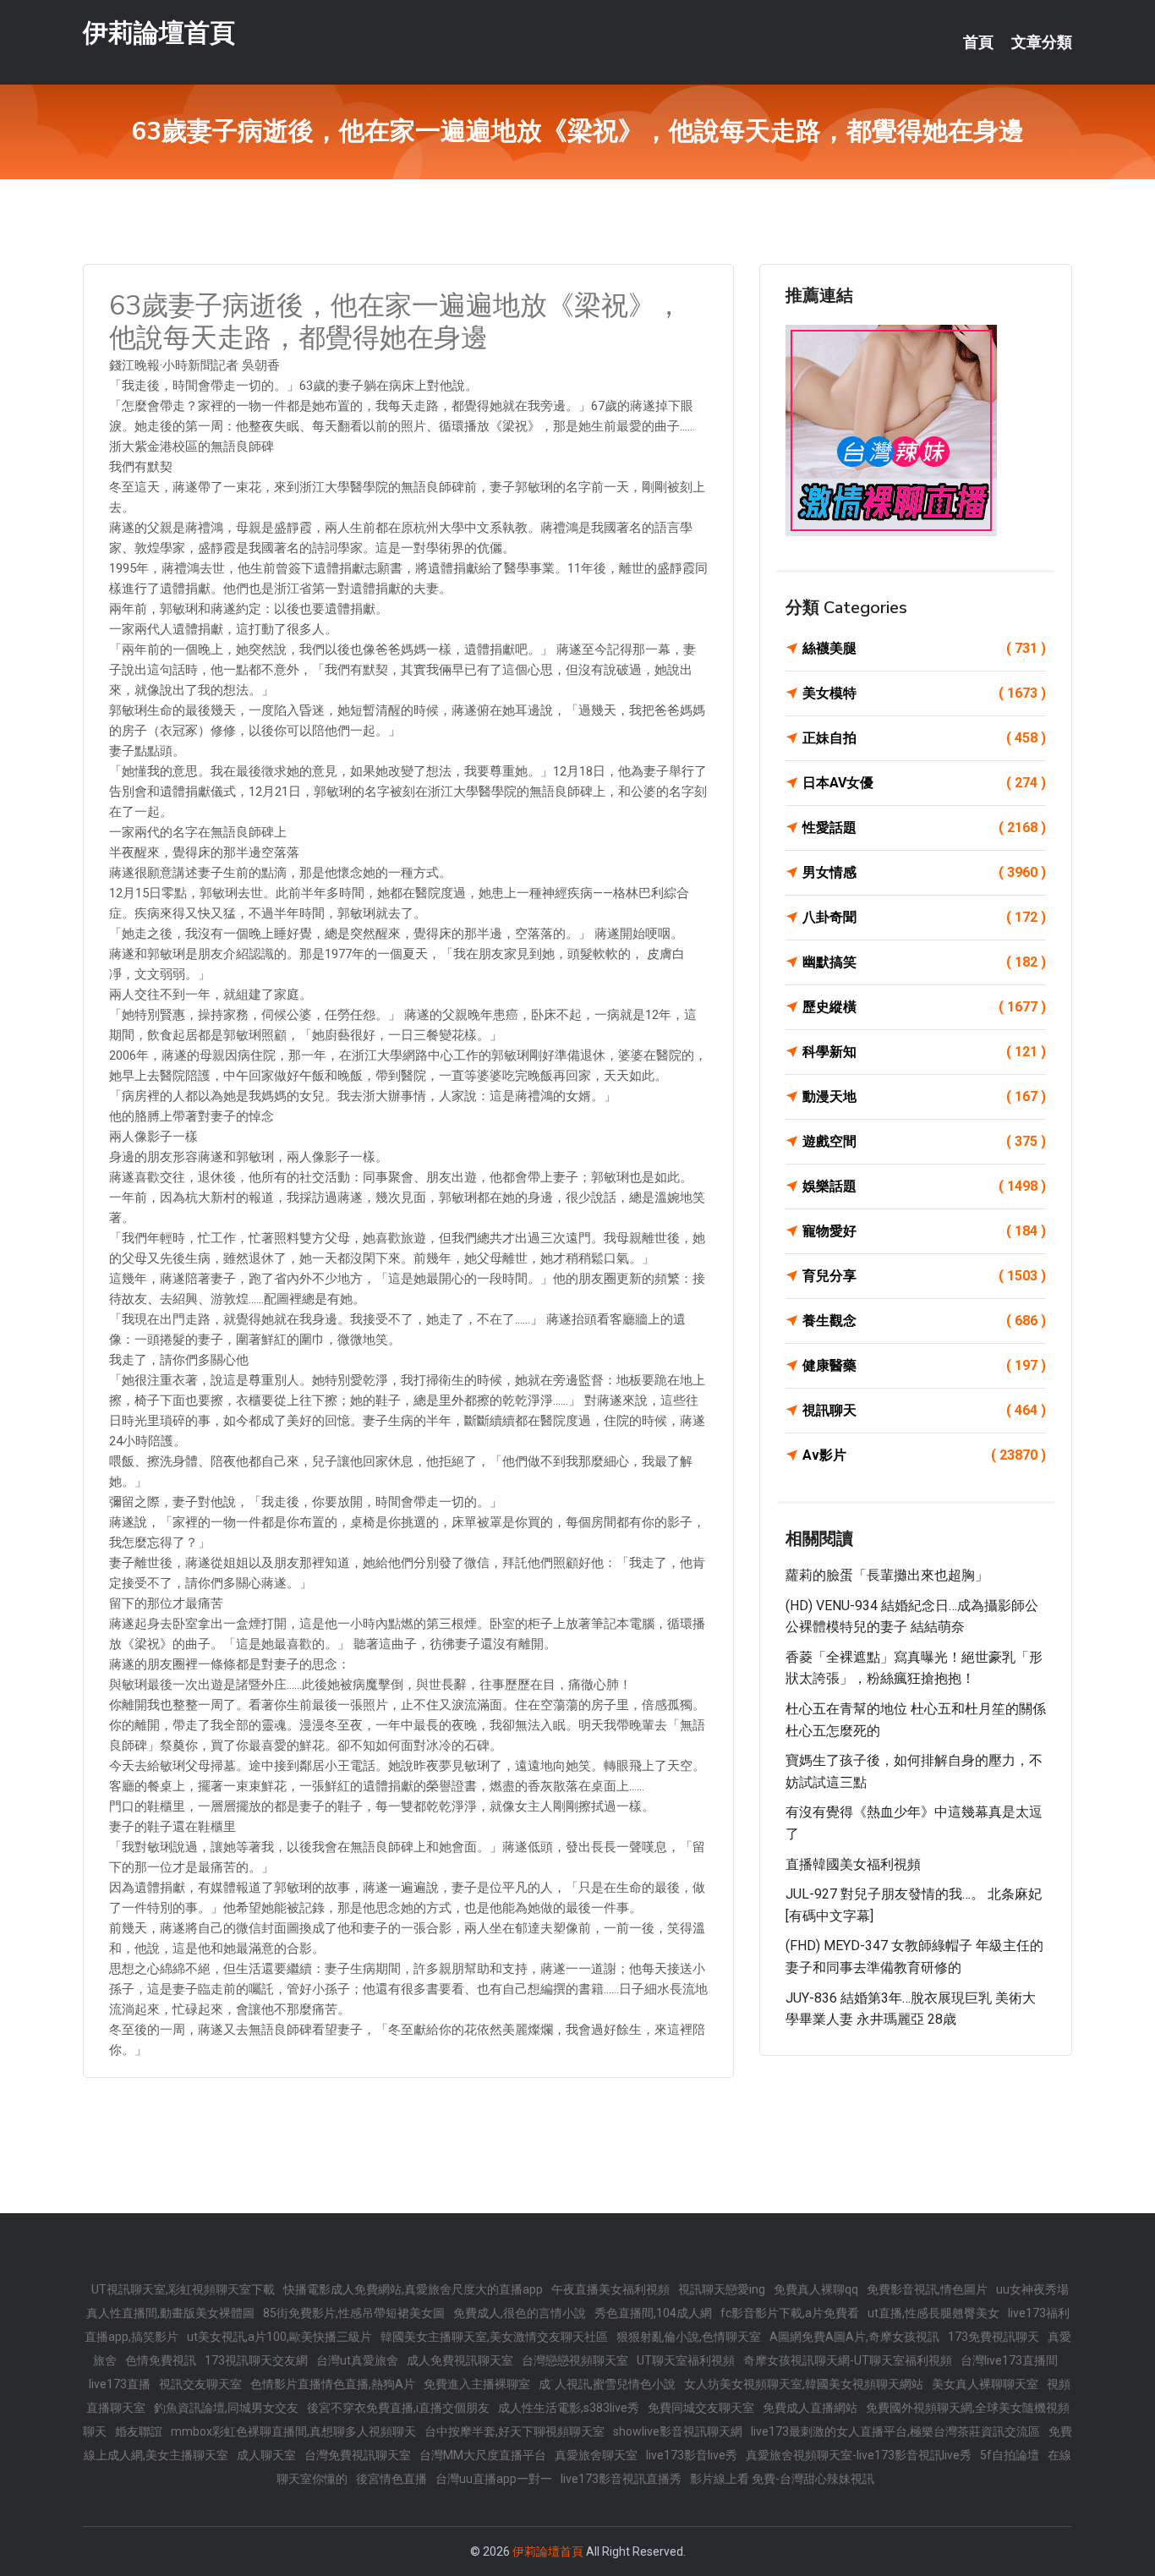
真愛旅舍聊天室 (596, 2455)
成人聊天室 (266, 2455)
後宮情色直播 (391, 2479)
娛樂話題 (924, 1186)
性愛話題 (924, 828)
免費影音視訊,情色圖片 (927, 2289)
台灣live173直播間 (1009, 2360)
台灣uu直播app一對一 (494, 2479)
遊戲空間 (924, 1141)
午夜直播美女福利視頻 (610, 2289)
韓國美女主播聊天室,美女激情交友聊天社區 (494, 2337)
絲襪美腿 (924, 648)
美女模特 (924, 693)
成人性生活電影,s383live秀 (569, 2408)
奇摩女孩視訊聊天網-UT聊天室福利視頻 (848, 2360)
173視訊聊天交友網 (256, 2360)
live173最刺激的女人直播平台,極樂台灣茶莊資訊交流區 (895, 2431)
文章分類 (1042, 42)
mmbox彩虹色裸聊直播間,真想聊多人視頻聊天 (293, 2431)
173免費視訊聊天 (994, 2337)
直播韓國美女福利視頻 (853, 1864)
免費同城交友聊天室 (701, 2408)
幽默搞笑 (924, 962)
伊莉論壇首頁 (159, 33)
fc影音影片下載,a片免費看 (790, 2313)
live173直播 (120, 2384)
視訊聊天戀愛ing (722, 2289)
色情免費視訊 (161, 2360)
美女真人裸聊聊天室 (985, 2384)
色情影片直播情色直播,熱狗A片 (333, 2384)
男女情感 (924, 872)
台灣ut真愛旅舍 (357, 2360)
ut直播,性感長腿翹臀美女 (933, 2313)
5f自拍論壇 (1010, 2455)
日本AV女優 (924, 783)
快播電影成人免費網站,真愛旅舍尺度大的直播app (413, 2289)
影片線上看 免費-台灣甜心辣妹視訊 (782, 2479)
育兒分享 (924, 1276)
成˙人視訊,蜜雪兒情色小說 (607, 2384)
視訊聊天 (924, 1410)
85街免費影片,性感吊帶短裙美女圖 (354, 2313)
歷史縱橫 (924, 1007)
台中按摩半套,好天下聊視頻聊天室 (515, 2431)
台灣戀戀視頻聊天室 (575, 2360)
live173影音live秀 (692, 2455)
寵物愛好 (924, 1231)
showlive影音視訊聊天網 (678, 2431)
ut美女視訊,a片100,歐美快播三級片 (279, 2337)
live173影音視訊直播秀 (621, 2479)
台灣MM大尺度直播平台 (483, 2455)
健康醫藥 (924, 1365)
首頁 (978, 42)
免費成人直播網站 (810, 2408)
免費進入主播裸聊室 (477, 2384)
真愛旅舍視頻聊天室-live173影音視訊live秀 (859, 2455)
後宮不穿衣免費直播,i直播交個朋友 (398, 2408)
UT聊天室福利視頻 (686, 2360)
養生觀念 (924, 1321)
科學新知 (924, 1052)
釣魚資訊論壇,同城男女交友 (226, 2408)
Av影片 (924, 1455)
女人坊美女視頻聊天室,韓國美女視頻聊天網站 (804, 2384)
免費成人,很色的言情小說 (520, 2313)
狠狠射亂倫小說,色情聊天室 (689, 2337)
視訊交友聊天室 (200, 2384)
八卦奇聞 (924, 917)
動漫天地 (924, 1096)
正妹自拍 (924, 738)
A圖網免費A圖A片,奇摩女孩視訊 (854, 2337)
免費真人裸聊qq (816, 2289)
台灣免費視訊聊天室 (358, 2455)
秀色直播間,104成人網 (653, 2313)
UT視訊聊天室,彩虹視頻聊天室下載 (183, 2289)
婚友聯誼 (139, 2431)
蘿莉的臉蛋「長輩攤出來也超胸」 (887, 1575)
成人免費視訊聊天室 (460, 2360)
